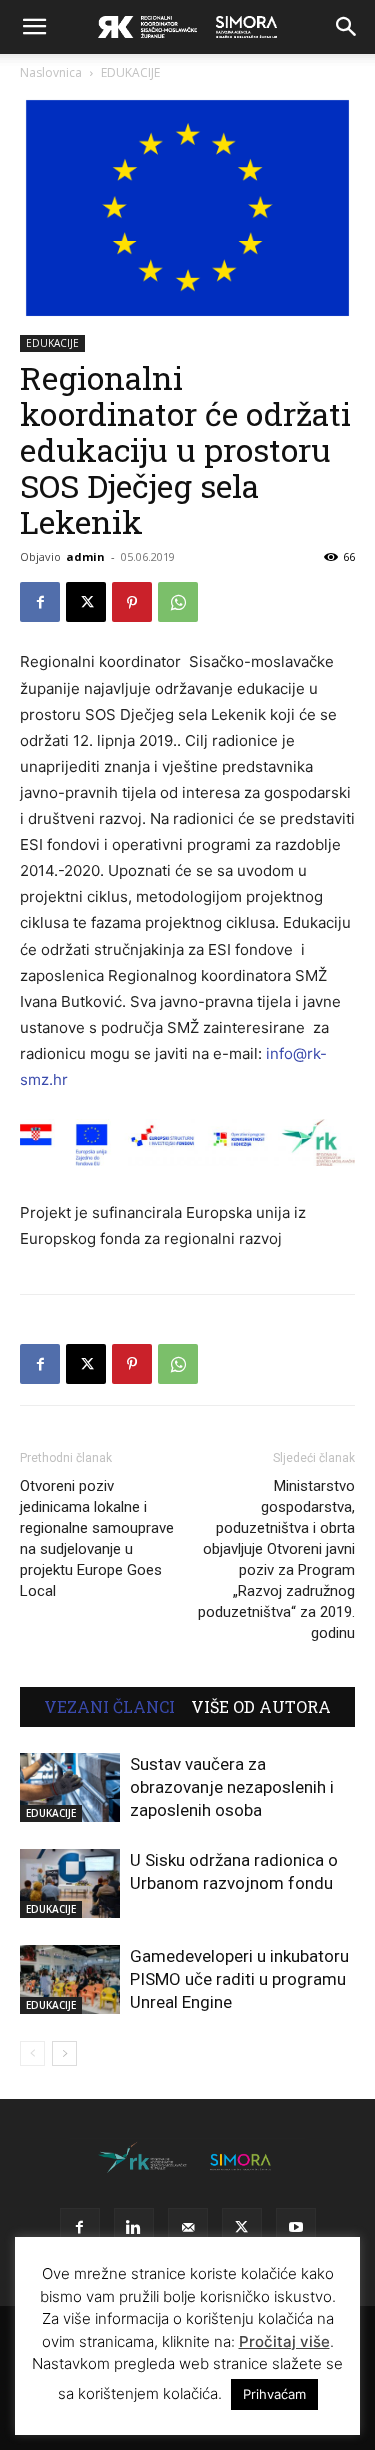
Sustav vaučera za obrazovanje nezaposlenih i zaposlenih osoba (232, 1787)
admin (85, 556)
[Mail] (188, 2228)
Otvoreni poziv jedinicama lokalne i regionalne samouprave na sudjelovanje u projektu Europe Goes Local (97, 1538)
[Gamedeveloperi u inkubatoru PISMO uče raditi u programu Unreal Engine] (70, 1979)
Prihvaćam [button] (274, 2394)
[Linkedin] (134, 2228)
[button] (34, 27)
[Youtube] (296, 2228)
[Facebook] (40, 602)
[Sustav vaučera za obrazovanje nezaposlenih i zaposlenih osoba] (70, 1787)
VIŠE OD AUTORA (261, 1707)
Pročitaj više (284, 2341)
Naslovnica (51, 72)
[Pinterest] (132, 602)
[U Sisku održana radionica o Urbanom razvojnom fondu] (70, 1883)
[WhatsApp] (178, 602)
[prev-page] (32, 2053)
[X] (86, 602)
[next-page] (64, 2053)
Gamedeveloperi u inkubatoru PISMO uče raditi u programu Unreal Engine (239, 1979)
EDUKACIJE (130, 72)
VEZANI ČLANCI (109, 1707)
